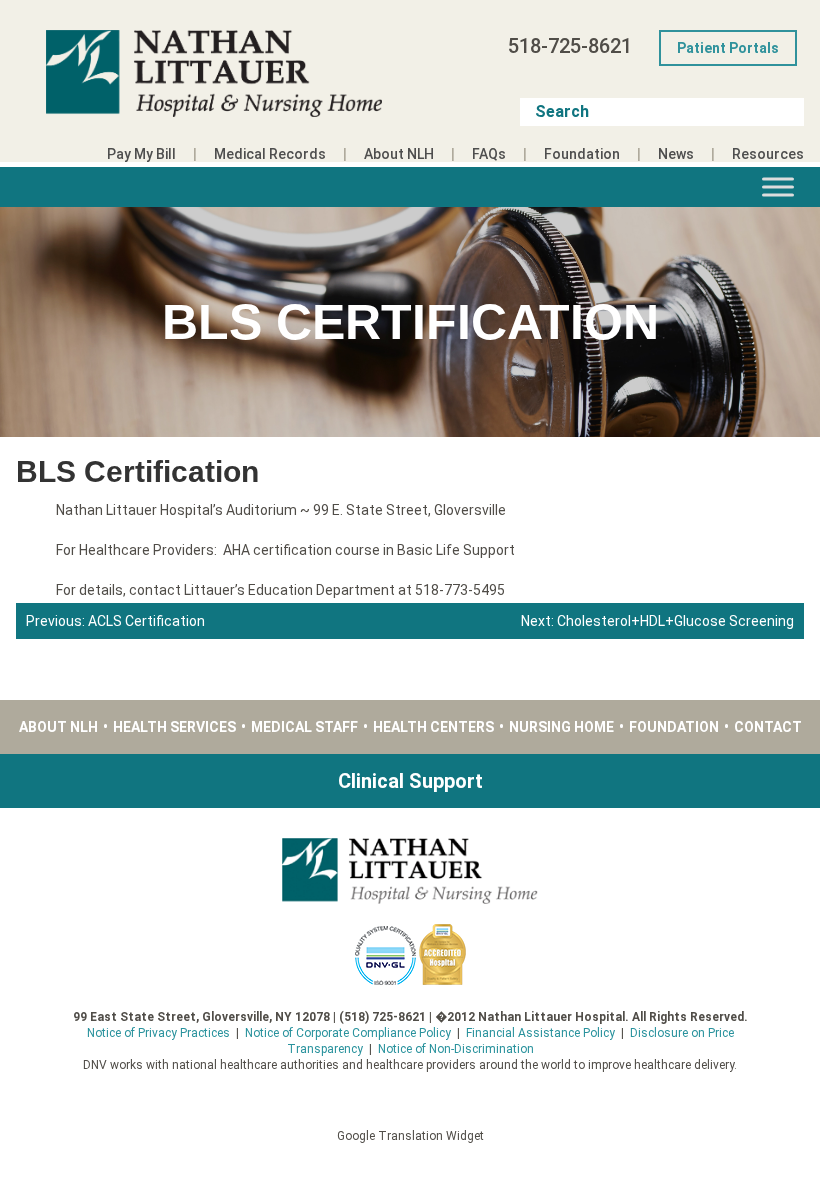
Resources (768, 154)
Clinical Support (410, 781)
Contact (768, 727)
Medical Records (270, 154)
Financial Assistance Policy (540, 1033)
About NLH (399, 154)
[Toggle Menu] (778, 186)
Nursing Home (561, 727)
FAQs (489, 154)
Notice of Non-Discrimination (456, 1049)
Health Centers (433, 727)
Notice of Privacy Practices (158, 1033)
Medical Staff (304, 727)
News (676, 154)
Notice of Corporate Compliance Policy (348, 1033)
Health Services (174, 727)
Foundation (582, 154)
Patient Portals (728, 48)
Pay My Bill (141, 154)
